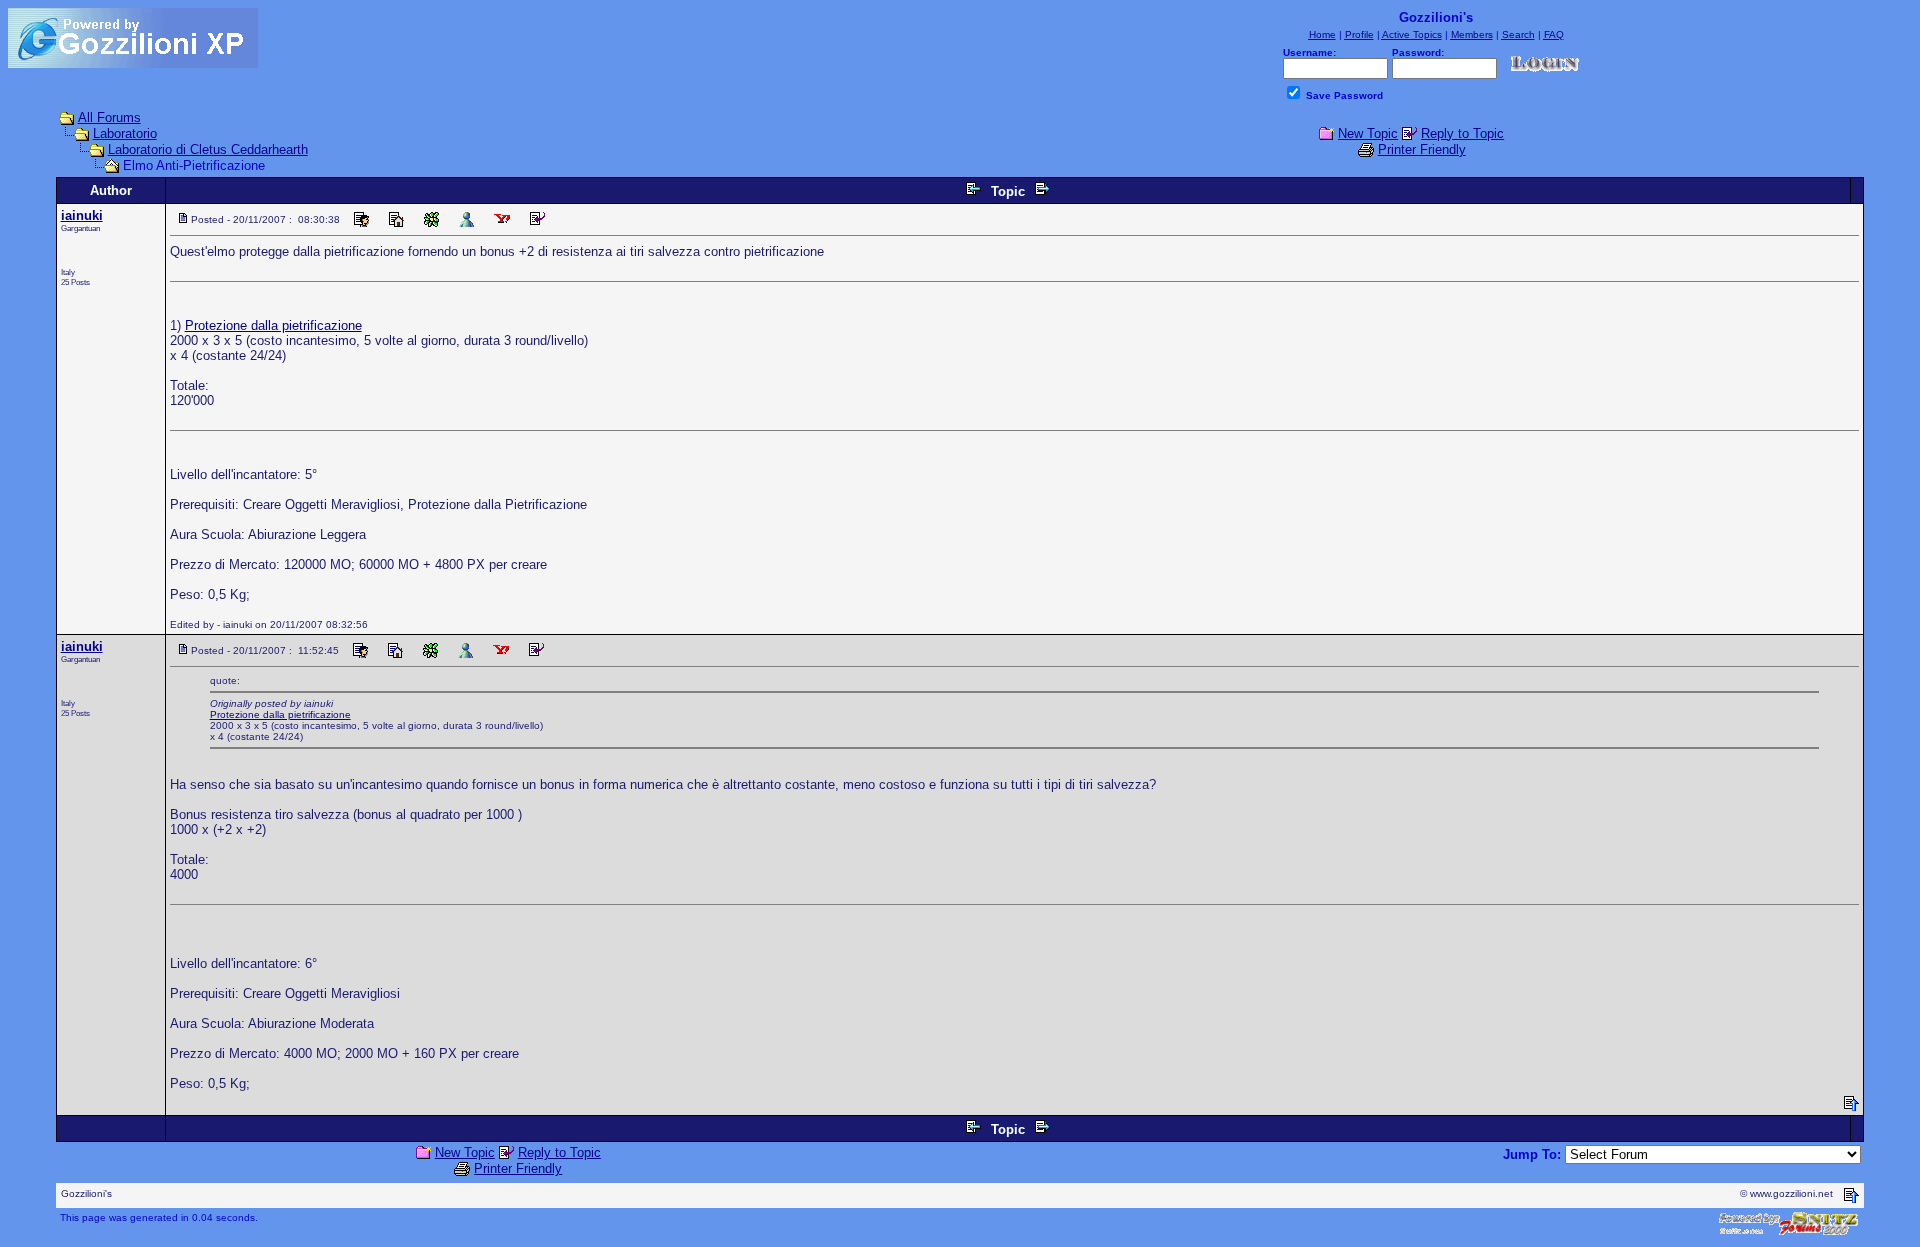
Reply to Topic (1462, 133)
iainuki (82, 215)
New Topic (1368, 133)
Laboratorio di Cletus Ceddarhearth (208, 149)
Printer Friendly (1422, 149)
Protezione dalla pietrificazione (273, 325)
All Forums (109, 117)
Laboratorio (125, 133)
